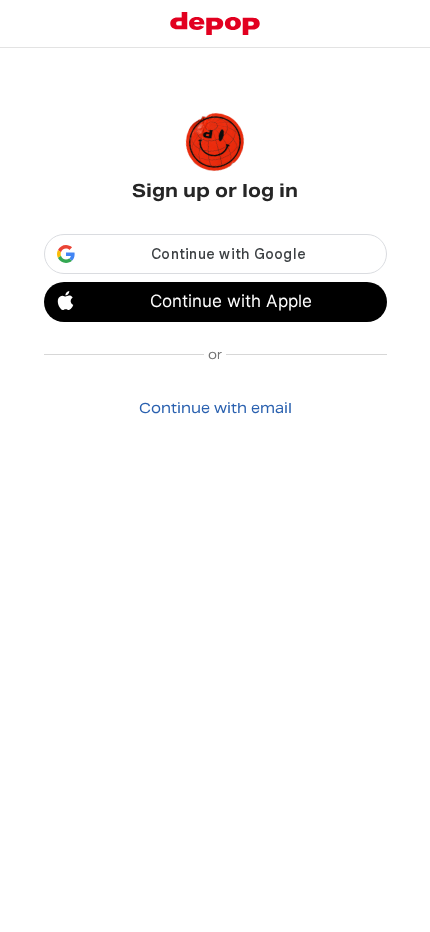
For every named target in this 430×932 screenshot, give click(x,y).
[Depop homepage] (215, 23)
